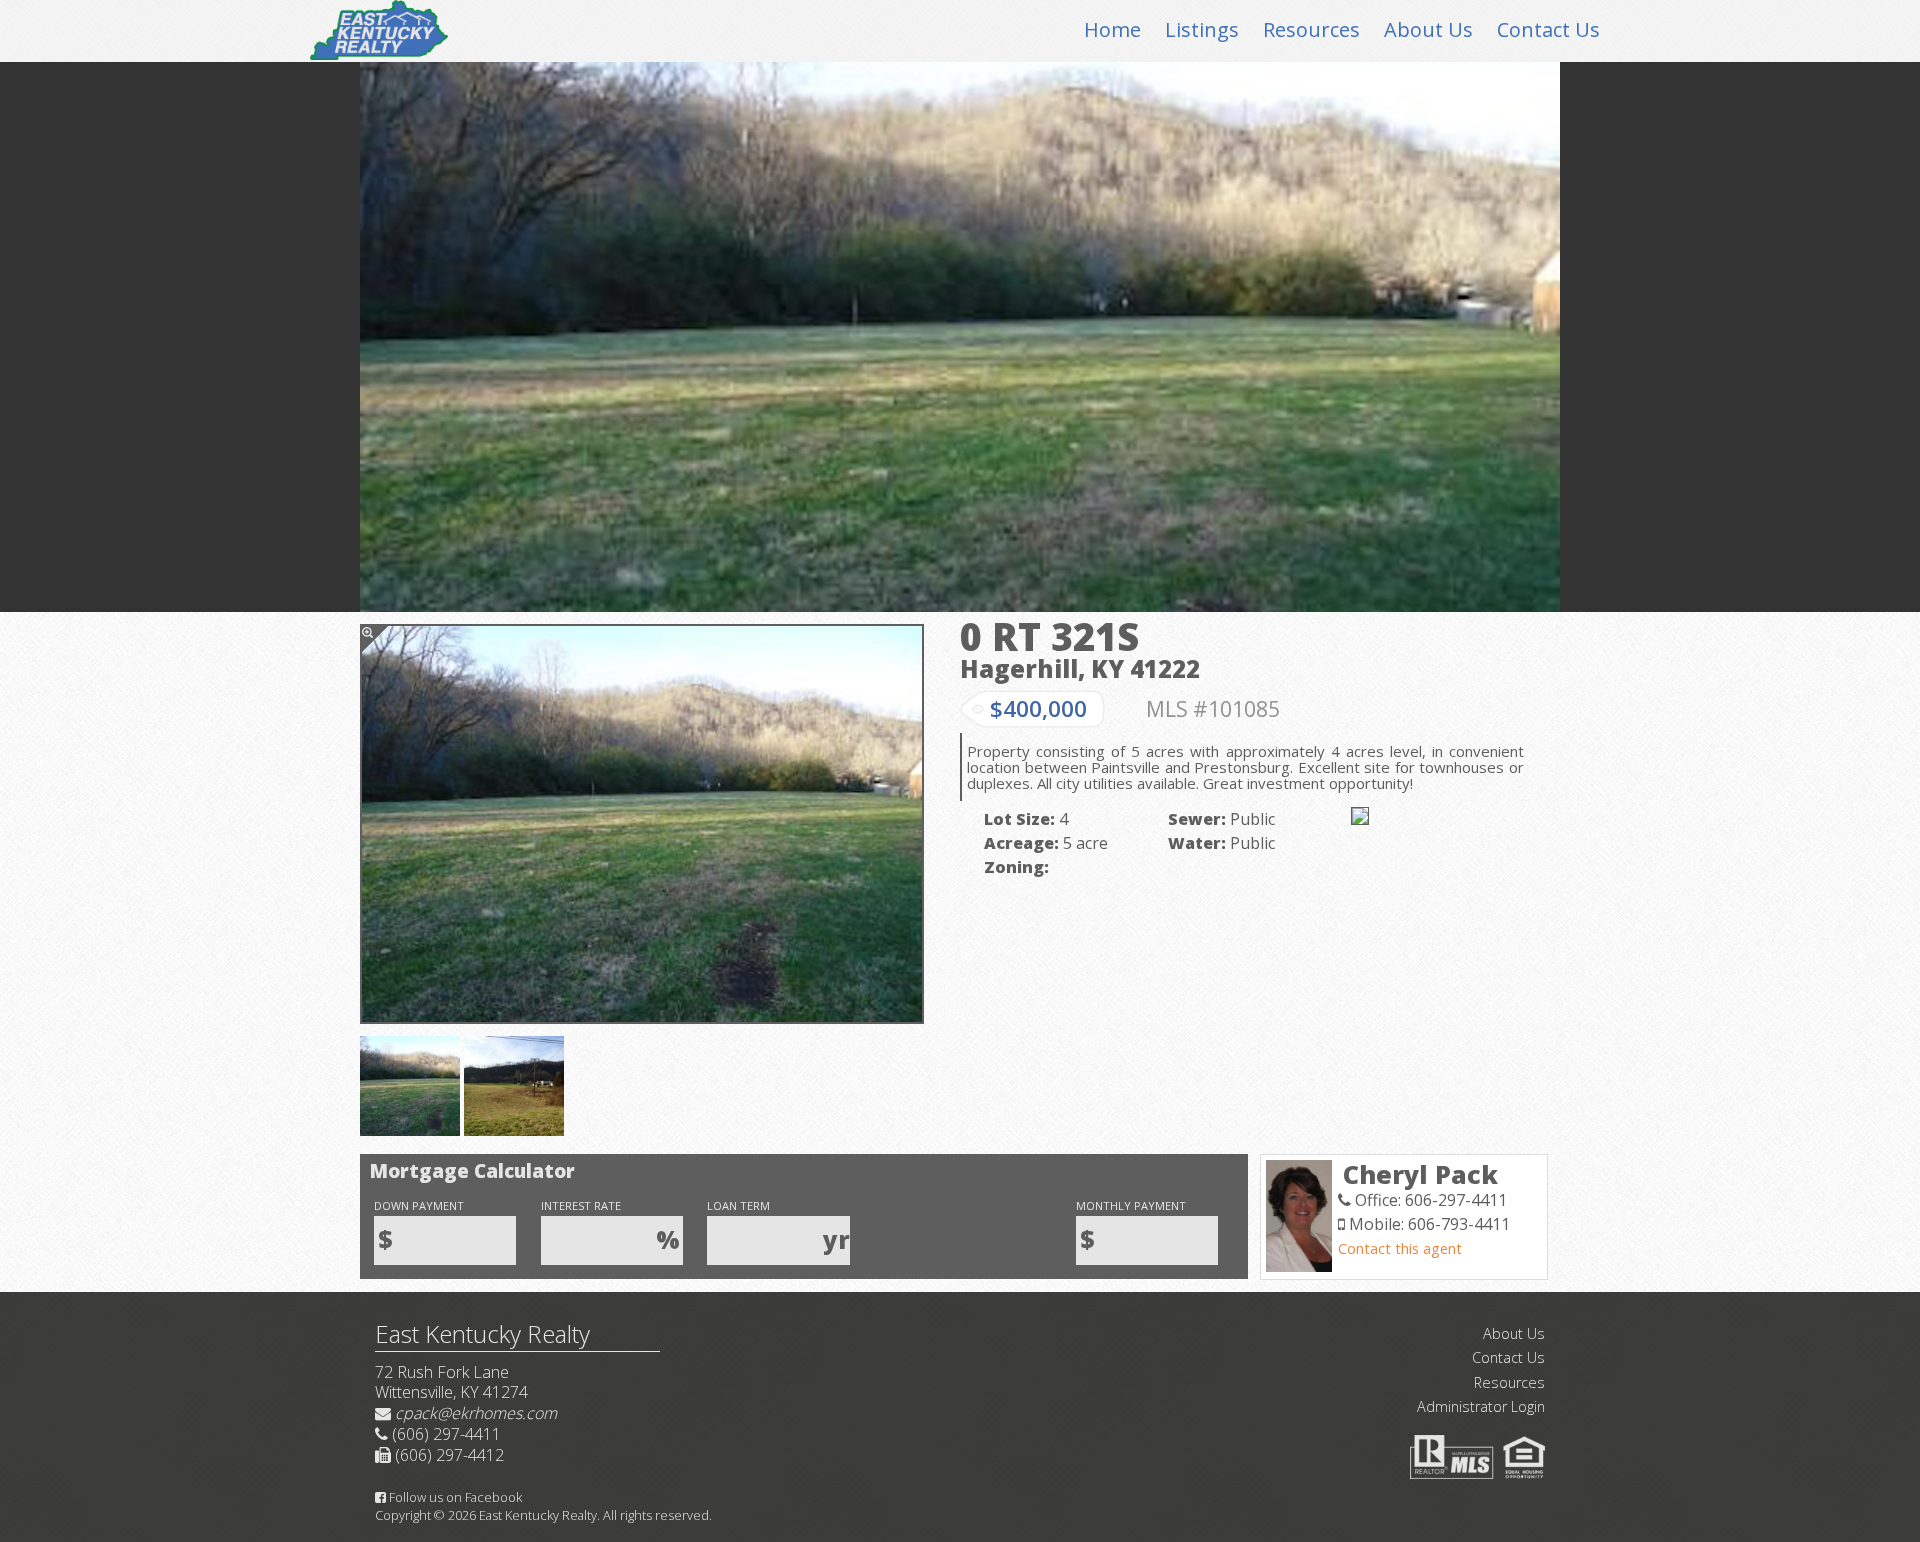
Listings (1202, 29)
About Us (1428, 29)
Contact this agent (1400, 1248)
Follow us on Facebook (454, 1497)
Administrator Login (1481, 1406)
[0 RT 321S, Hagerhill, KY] (642, 824)
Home (1112, 29)
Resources (1311, 29)
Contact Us (1548, 29)
